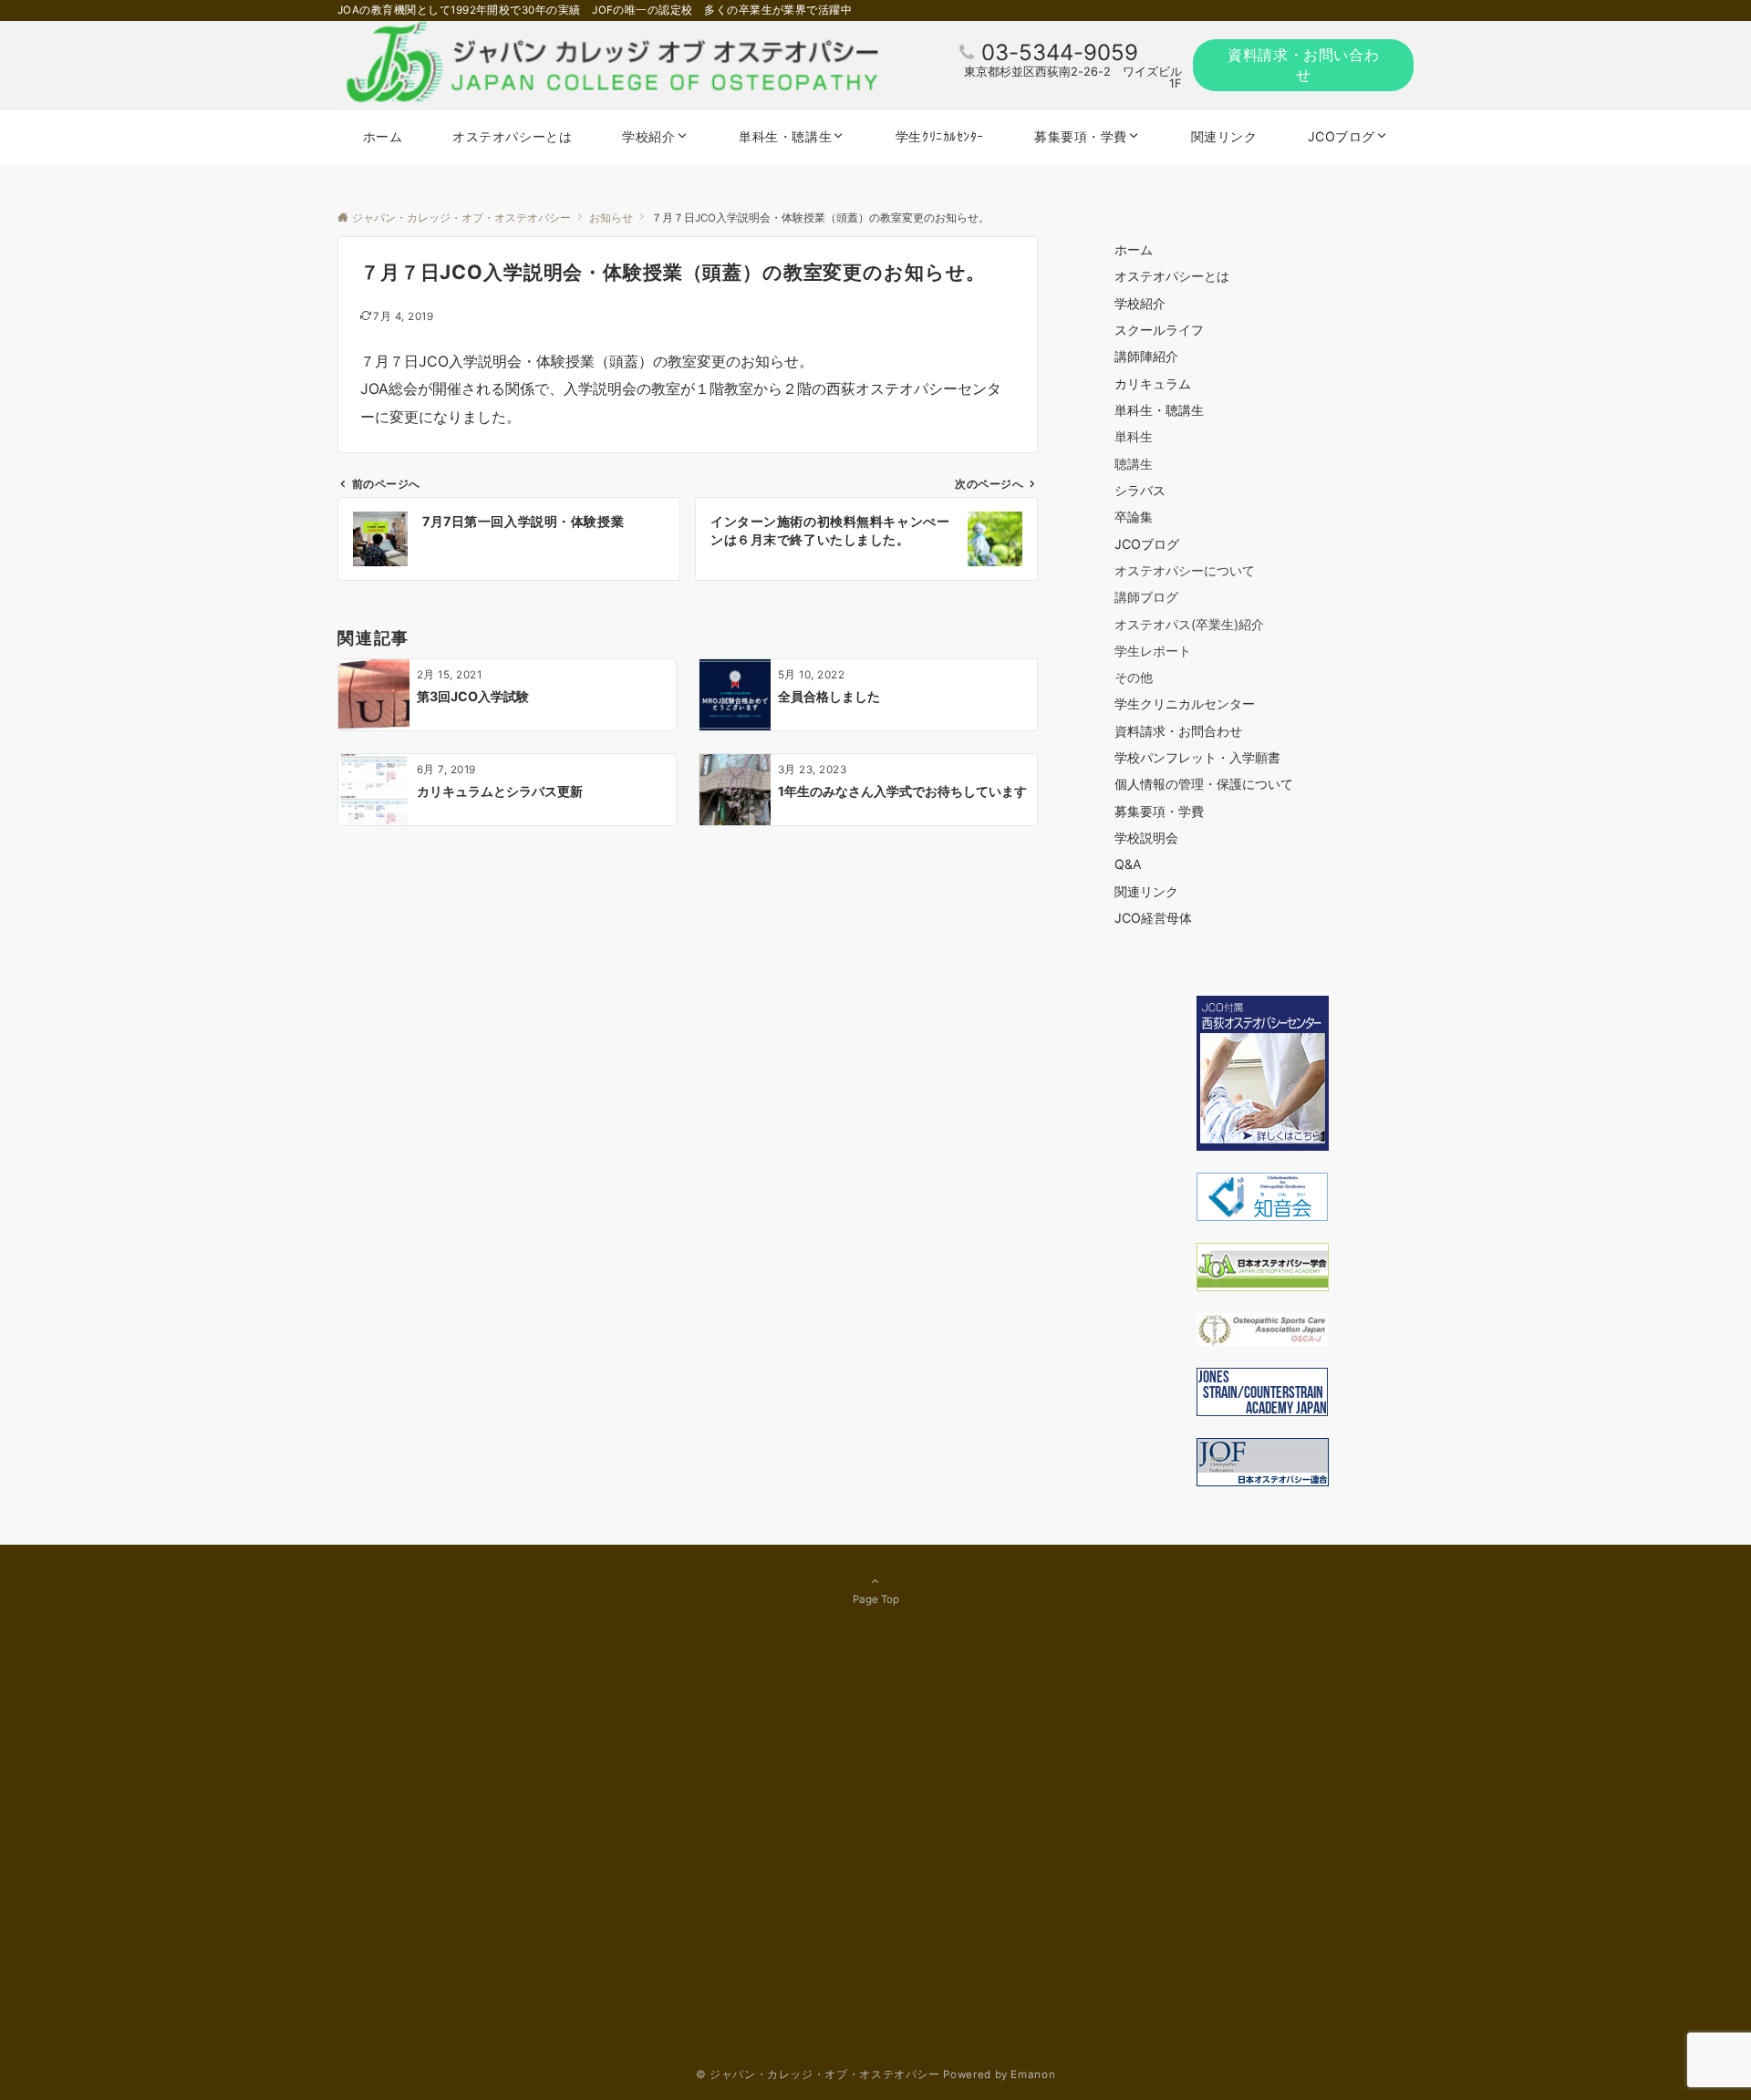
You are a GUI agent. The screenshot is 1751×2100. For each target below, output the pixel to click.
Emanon (1033, 2074)
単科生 (1134, 436)
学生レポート (1153, 651)
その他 (1134, 677)
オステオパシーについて (1185, 570)
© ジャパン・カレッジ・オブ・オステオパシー (818, 2074)
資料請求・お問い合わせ (1303, 65)
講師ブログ (1146, 597)
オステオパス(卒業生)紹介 (1189, 624)
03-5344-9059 (1060, 52)
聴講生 (1134, 464)
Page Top (876, 1599)
